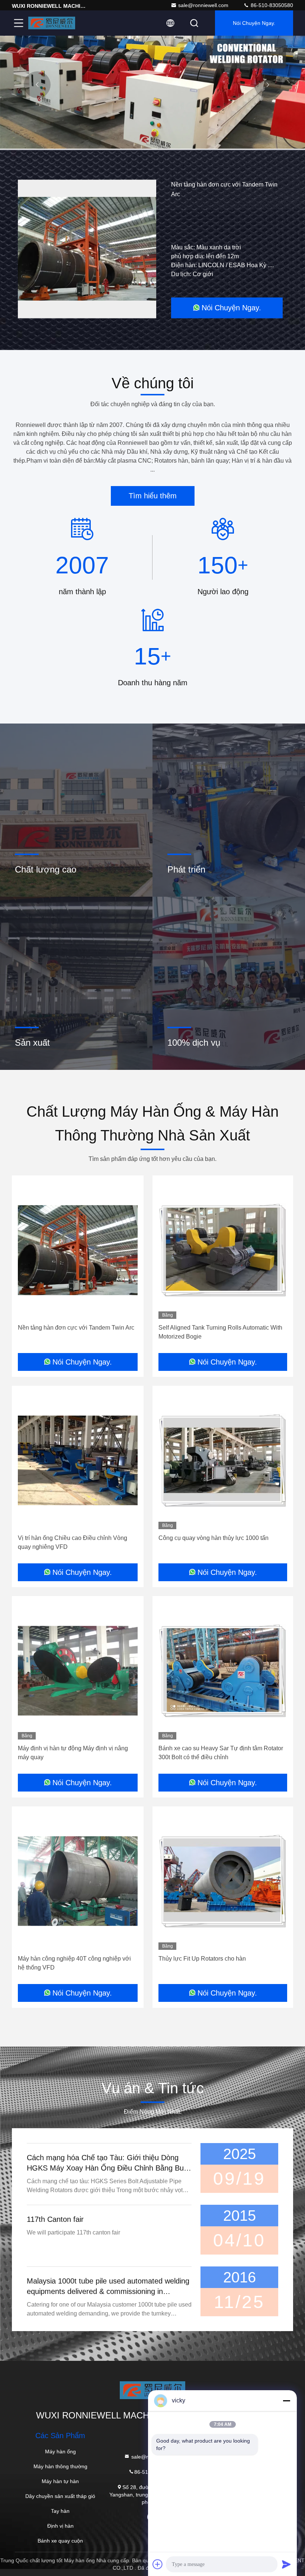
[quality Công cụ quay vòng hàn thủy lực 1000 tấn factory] (223, 1460)
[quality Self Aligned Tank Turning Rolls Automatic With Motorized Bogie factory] (223, 1250)
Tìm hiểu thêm (153, 496)
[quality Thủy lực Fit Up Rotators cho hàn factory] (223, 1881)
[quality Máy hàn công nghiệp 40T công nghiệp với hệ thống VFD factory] (78, 1881)
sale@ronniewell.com (203, 5)
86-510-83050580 (271, 5)
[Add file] (158, 2564)
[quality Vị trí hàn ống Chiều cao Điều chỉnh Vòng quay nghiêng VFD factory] (78, 1460)
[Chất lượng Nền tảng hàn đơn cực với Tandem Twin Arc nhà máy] (87, 249)
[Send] (286, 2564)
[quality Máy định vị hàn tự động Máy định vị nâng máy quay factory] (78, 1671)
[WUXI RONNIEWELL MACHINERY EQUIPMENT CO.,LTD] (52, 23)
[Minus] (286, 2401)
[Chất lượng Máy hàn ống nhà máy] (152, 147)
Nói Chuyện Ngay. (254, 23)
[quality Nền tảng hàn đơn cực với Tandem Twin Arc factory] (78, 1250)
